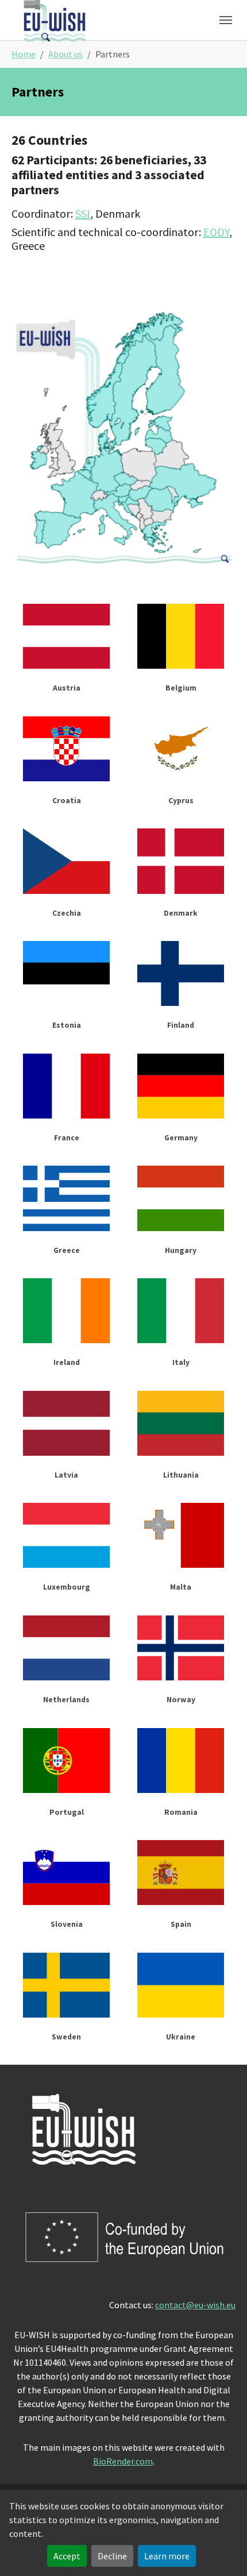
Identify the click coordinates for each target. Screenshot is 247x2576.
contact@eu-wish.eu (195, 2305)
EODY (216, 232)
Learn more (167, 2556)
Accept (67, 2556)
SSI (83, 213)
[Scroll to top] (222, 2551)
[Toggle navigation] (226, 20)
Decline (112, 2556)
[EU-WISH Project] (55, 20)
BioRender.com (123, 2461)
